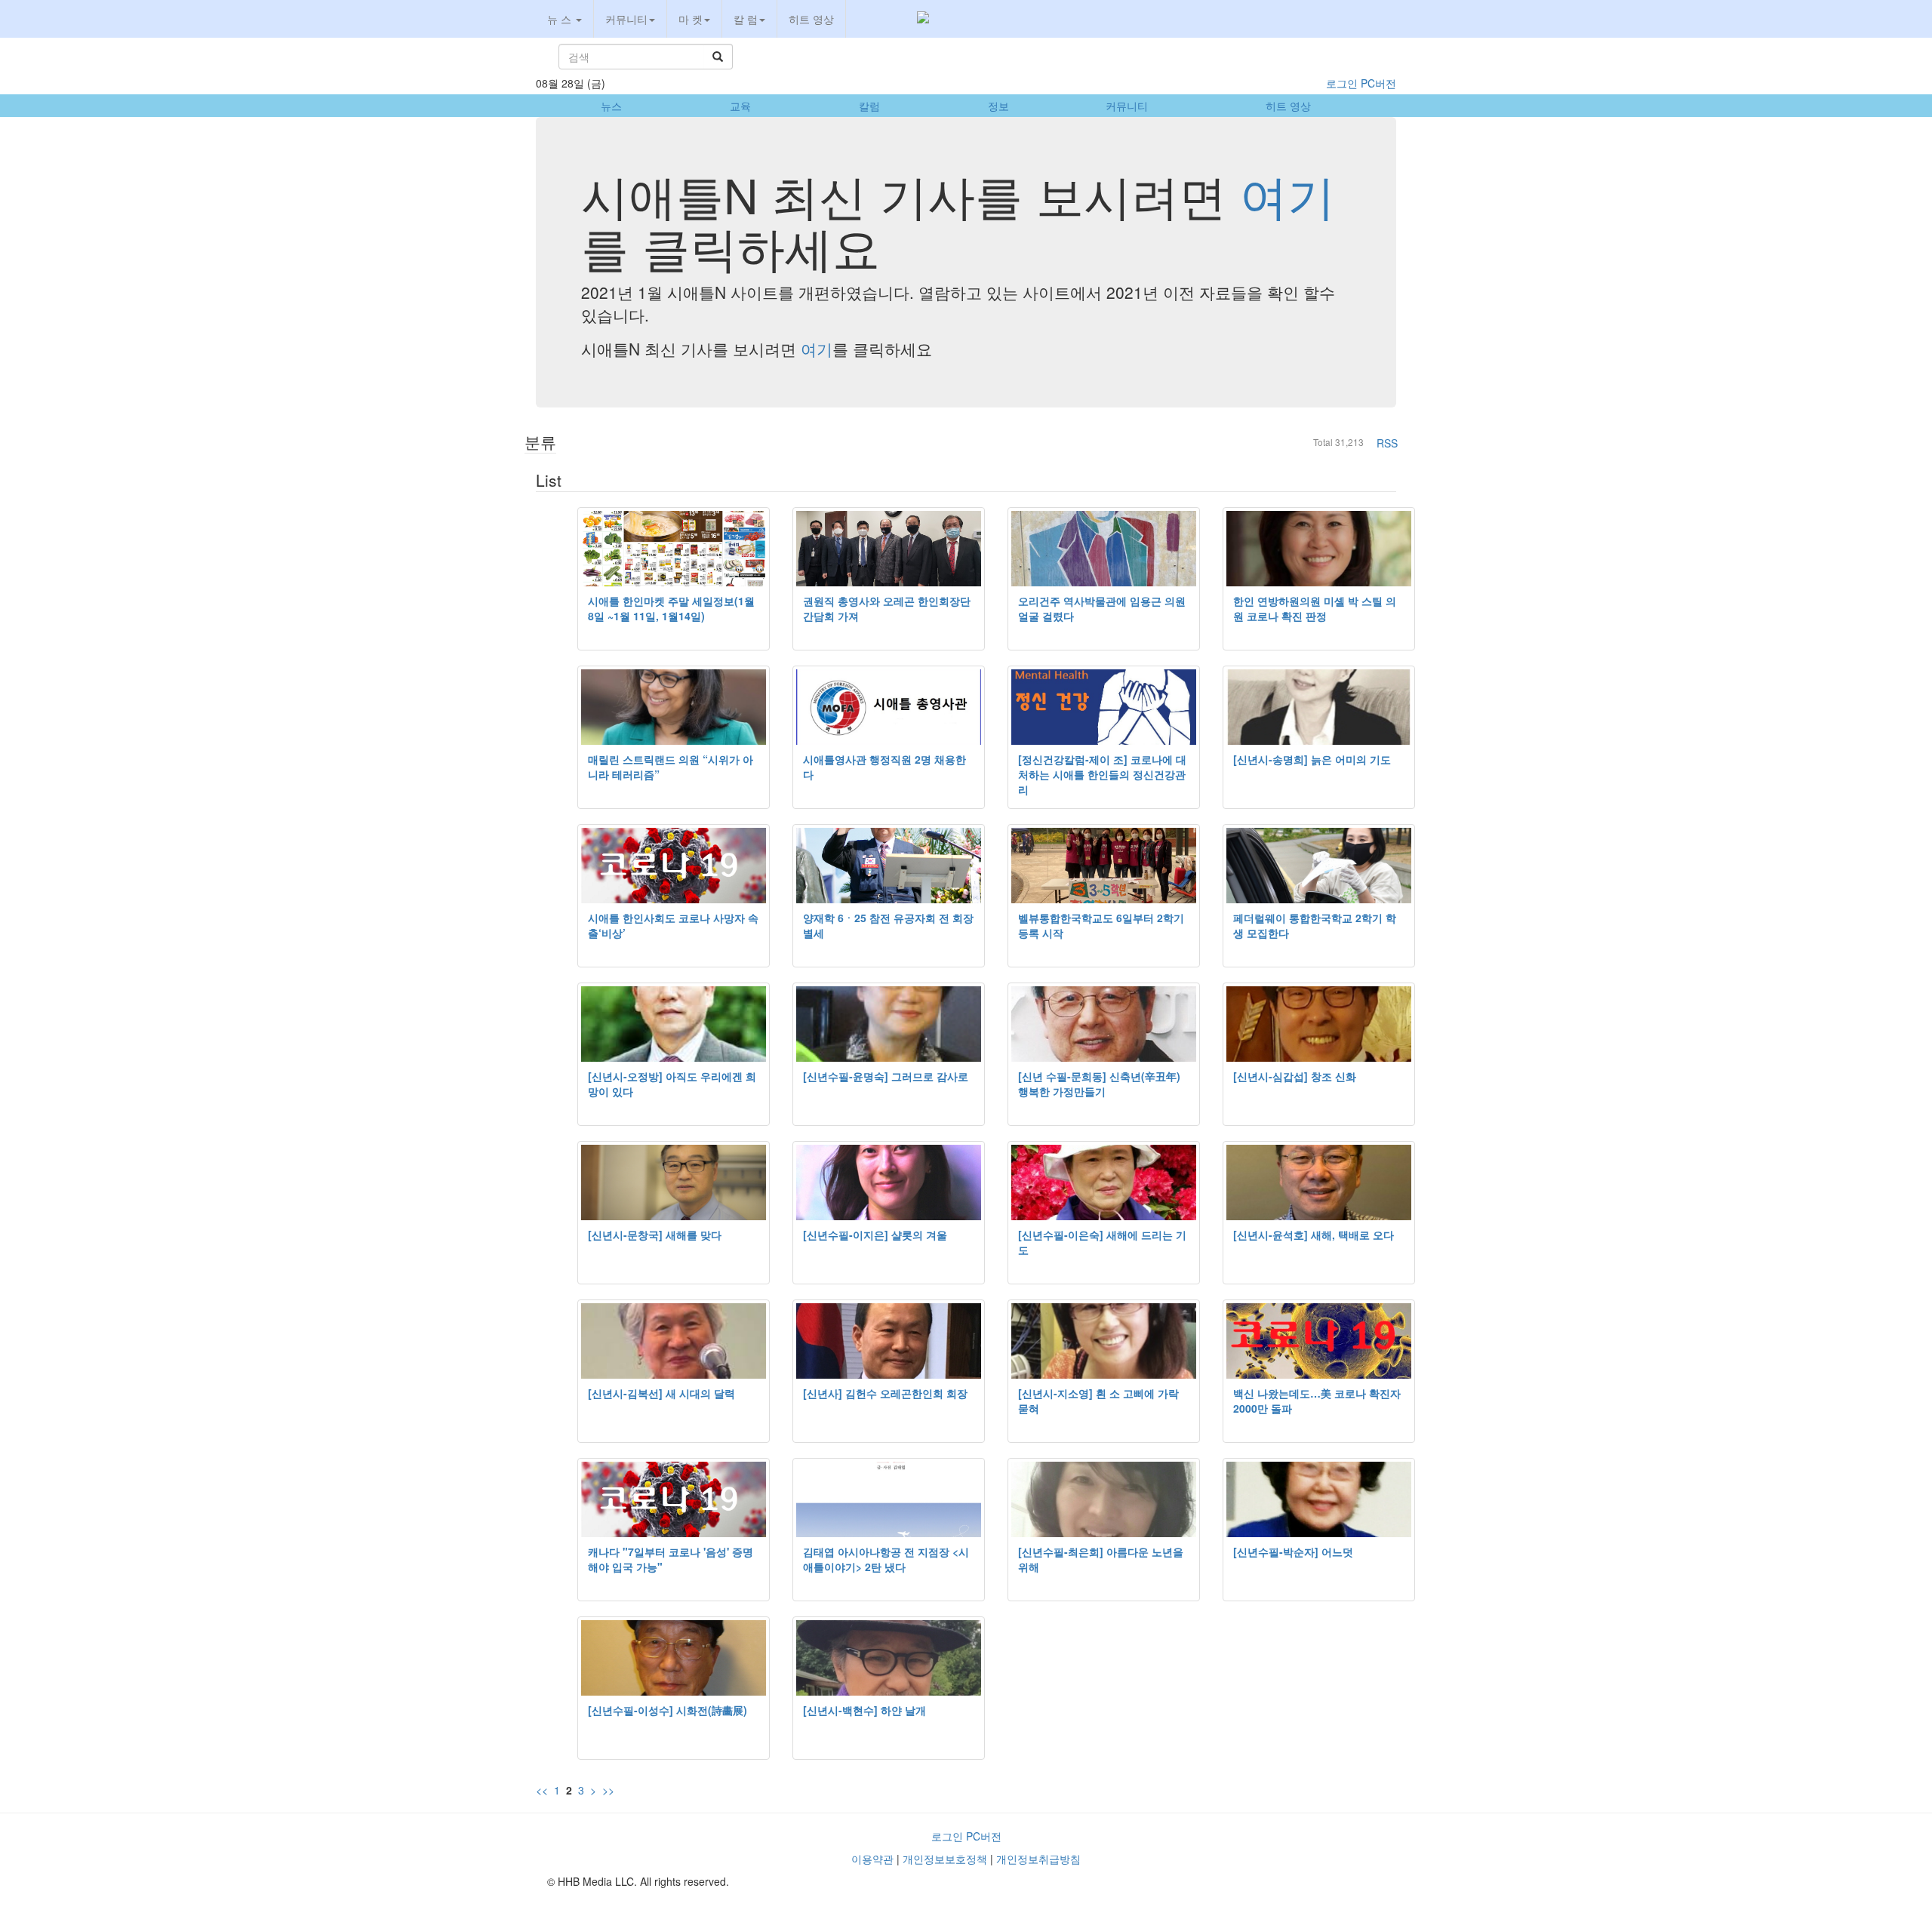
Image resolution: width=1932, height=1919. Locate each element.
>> (608, 1790)
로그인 (1342, 83)
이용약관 (872, 1859)
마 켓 (691, 19)
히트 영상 (811, 19)
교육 (740, 106)
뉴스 (611, 106)
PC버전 (1378, 83)
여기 (1287, 194)
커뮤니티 (626, 19)
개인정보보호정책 (945, 1859)
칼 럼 (746, 19)
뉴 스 (561, 19)
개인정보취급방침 (1038, 1859)
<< (542, 1790)
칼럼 (869, 106)
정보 (998, 106)
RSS (1387, 443)
